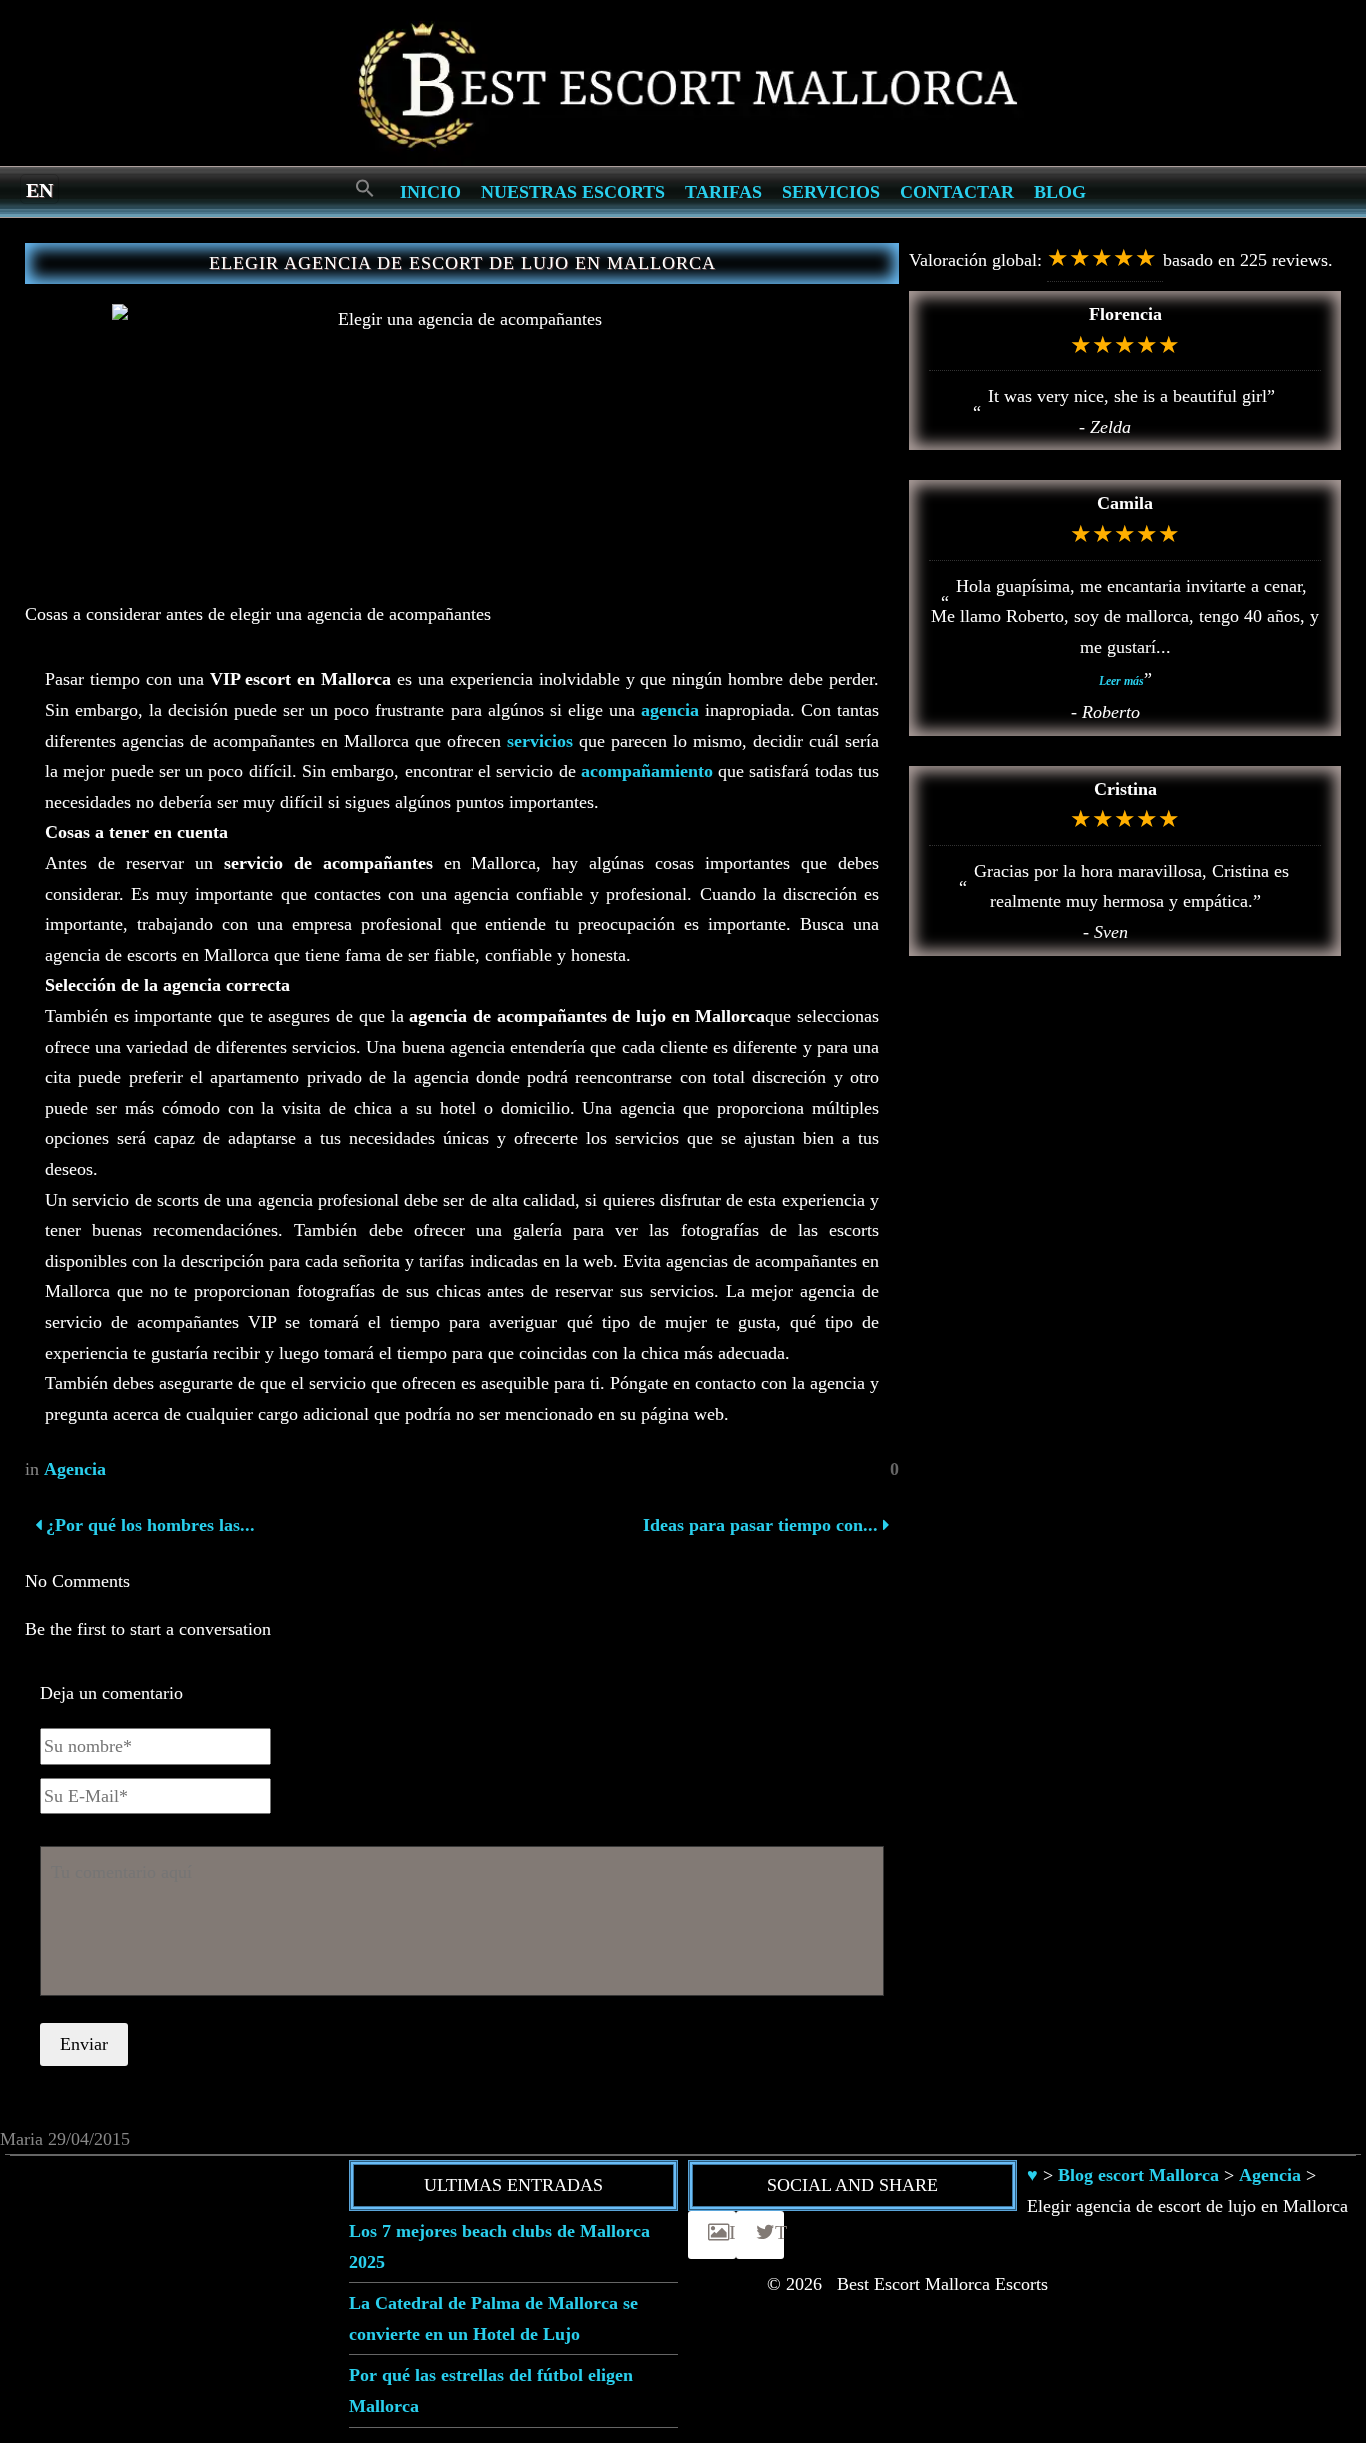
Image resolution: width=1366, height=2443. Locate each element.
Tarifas (723, 192)
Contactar (957, 192)
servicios (540, 741)
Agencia (75, 1469)
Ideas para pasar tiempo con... (760, 1525)
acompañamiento (647, 771)
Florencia (1125, 314)
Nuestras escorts (573, 192)
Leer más (1121, 681)
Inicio (430, 192)
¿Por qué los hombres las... (148, 1525)
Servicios (831, 192)
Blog (1060, 192)
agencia (670, 710)
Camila (1125, 503)
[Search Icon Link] (365, 189)
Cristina (1125, 789)
